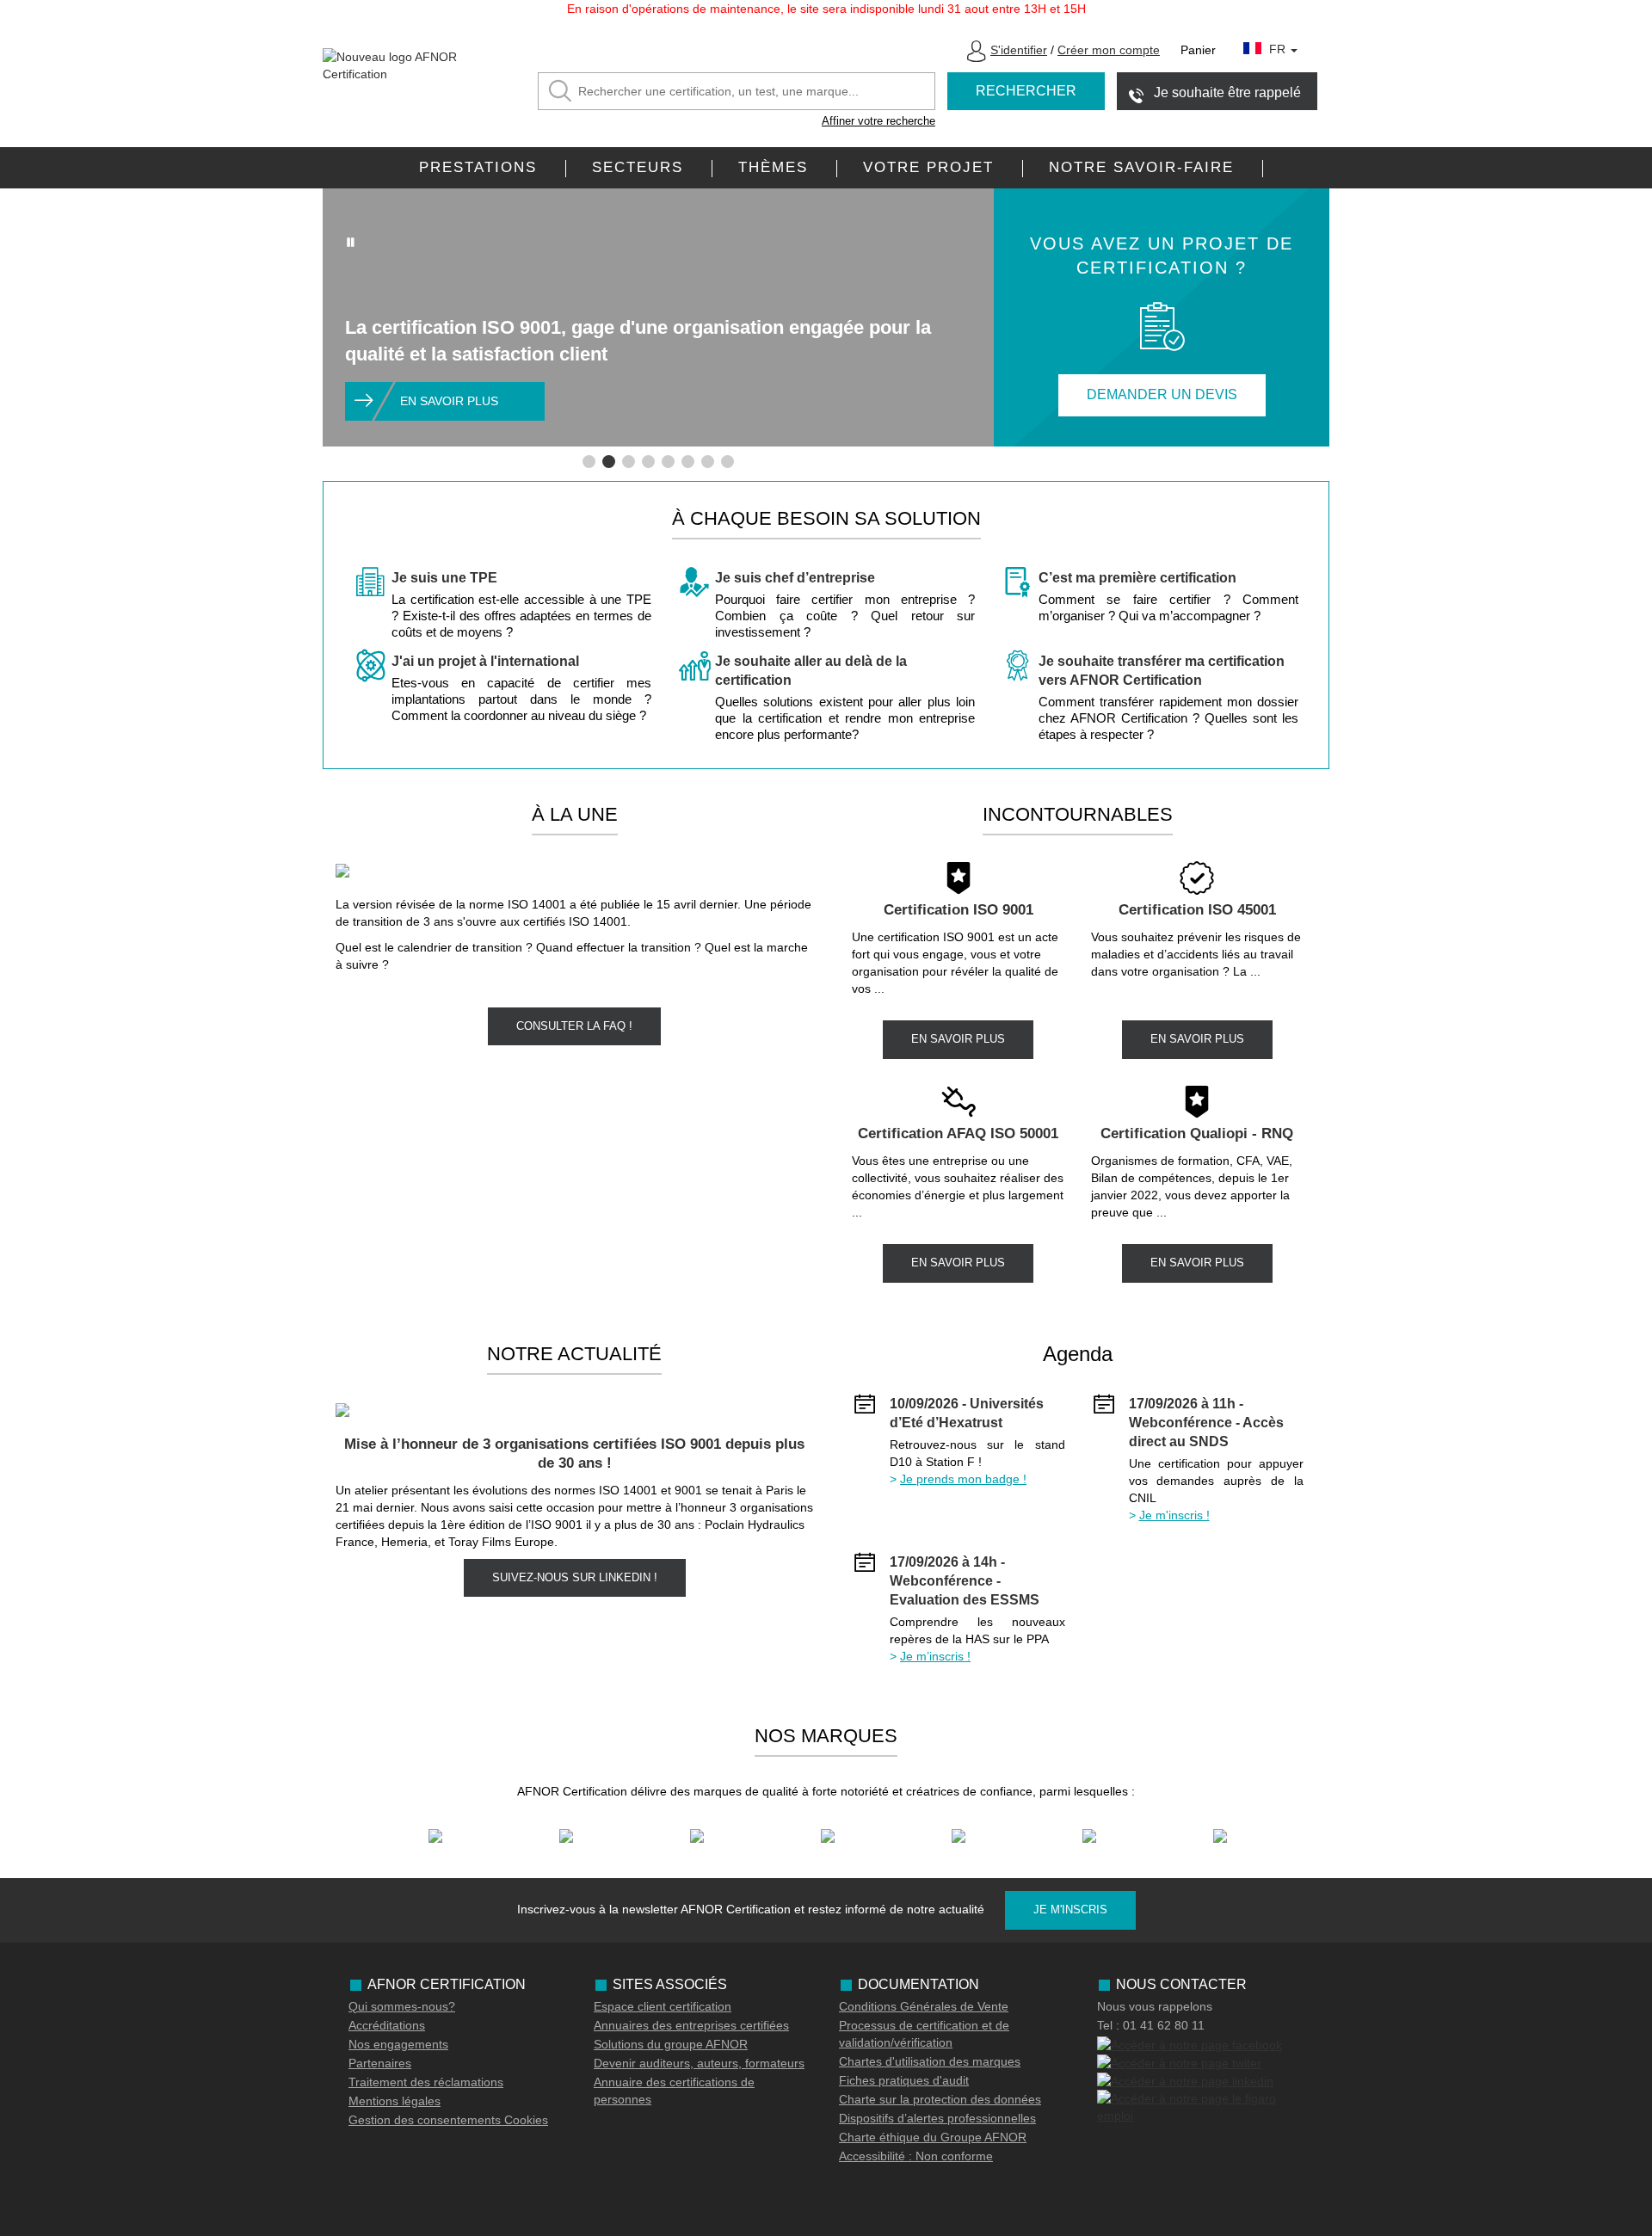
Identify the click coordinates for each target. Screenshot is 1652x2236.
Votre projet (928, 167)
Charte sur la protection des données (940, 2099)
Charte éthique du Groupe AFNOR (933, 2137)
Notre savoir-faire (1141, 167)
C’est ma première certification (1137, 578)
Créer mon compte (1109, 50)
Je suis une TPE (444, 578)
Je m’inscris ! (935, 1656)
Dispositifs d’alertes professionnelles (937, 2118)
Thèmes (773, 167)
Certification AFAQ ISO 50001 (958, 1133)
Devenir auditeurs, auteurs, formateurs (699, 2063)
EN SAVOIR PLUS (958, 1039)
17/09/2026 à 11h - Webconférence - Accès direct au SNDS (1206, 1423)
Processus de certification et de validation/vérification (924, 2034)
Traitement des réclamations (426, 2082)
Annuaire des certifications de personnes (674, 2091)
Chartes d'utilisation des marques (930, 2061)
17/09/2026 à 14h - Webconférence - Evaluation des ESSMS (965, 1581)
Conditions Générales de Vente (924, 2006)
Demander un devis (1162, 394)
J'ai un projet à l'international (485, 661)
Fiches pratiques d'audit (904, 2080)
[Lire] (351, 242)
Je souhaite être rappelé (1227, 92)
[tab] (589, 462)
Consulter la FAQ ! (574, 1026)
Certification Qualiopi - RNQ (1197, 1133)
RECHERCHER (1026, 91)
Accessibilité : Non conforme (916, 2156)
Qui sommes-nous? (402, 2006)
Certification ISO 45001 (1197, 910)
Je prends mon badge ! (963, 1479)
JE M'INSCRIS (1070, 1910)
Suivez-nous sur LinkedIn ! (575, 1577)
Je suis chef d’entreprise (795, 578)
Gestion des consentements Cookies (448, 2120)
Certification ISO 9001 (959, 910)
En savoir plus (449, 401)
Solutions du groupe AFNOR (671, 2044)
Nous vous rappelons (1155, 2006)
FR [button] (1279, 49)
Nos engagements (398, 2044)
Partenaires (380, 2063)
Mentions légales (395, 2101)
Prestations (478, 167)
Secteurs (638, 167)
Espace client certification (663, 2006)
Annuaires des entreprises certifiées (691, 2025)
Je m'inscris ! (1174, 1515)
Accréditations (387, 2025)
